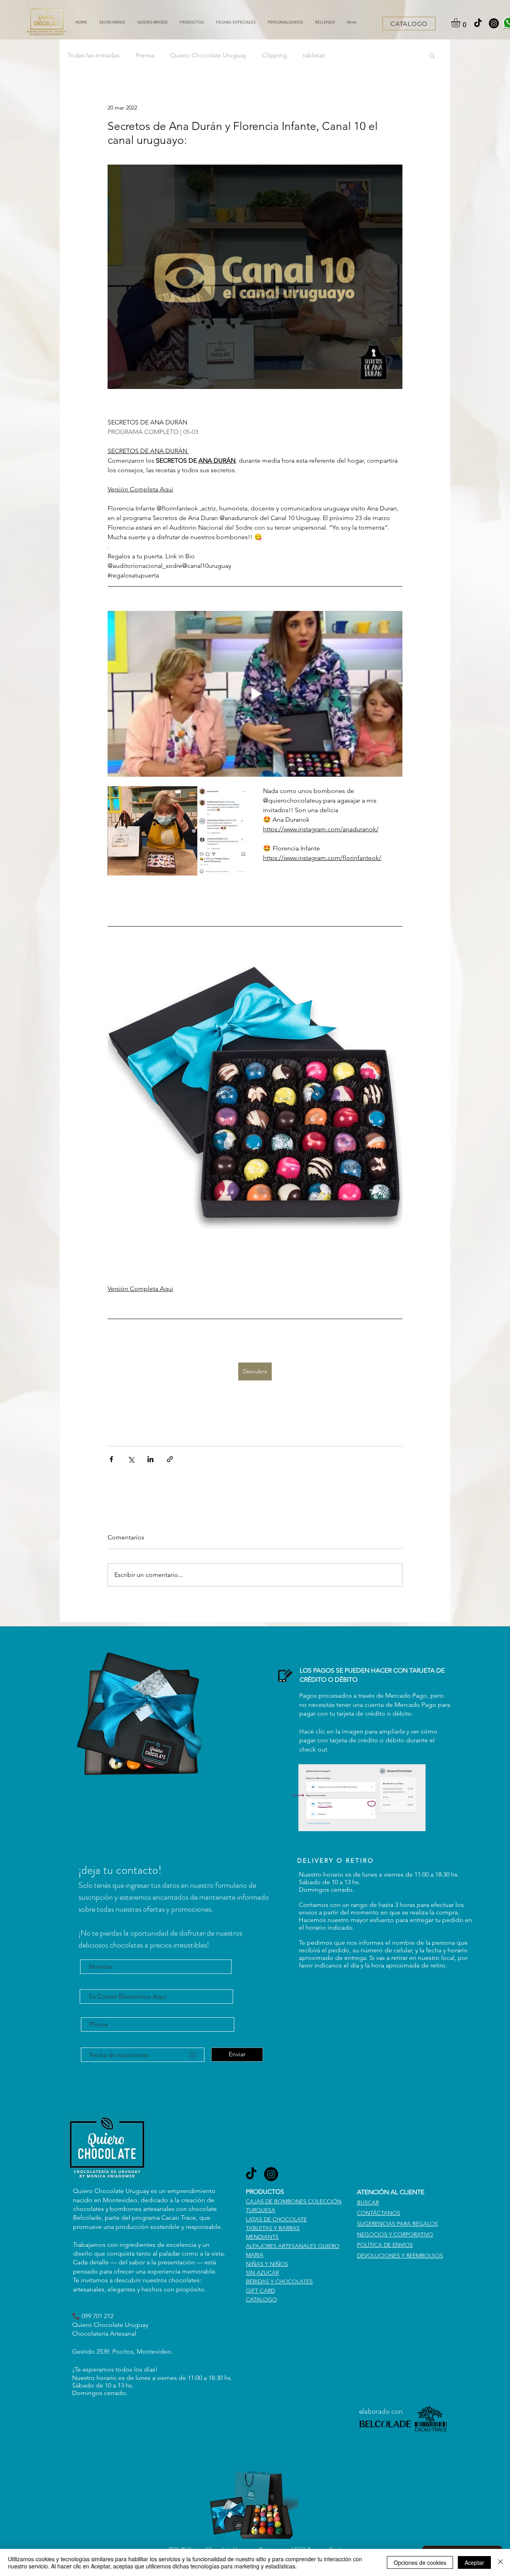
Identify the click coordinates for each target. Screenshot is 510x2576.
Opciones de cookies (420, 2562)
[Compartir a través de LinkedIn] (150, 1459)
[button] (192, 22)
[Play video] (255, 694)
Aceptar (474, 2562)
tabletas (314, 55)
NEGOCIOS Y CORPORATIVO (395, 2234)
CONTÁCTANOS (379, 2213)
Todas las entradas (94, 55)
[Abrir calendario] (193, 2055)
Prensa (145, 55)
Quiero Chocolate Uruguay (208, 55)
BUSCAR (368, 2203)
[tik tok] (478, 23)
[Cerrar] (500, 2562)
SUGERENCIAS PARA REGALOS (397, 2224)
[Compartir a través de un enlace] (170, 1459)
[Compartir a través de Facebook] (111, 1459)
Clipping (275, 55)
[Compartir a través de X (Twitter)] (131, 1459)
